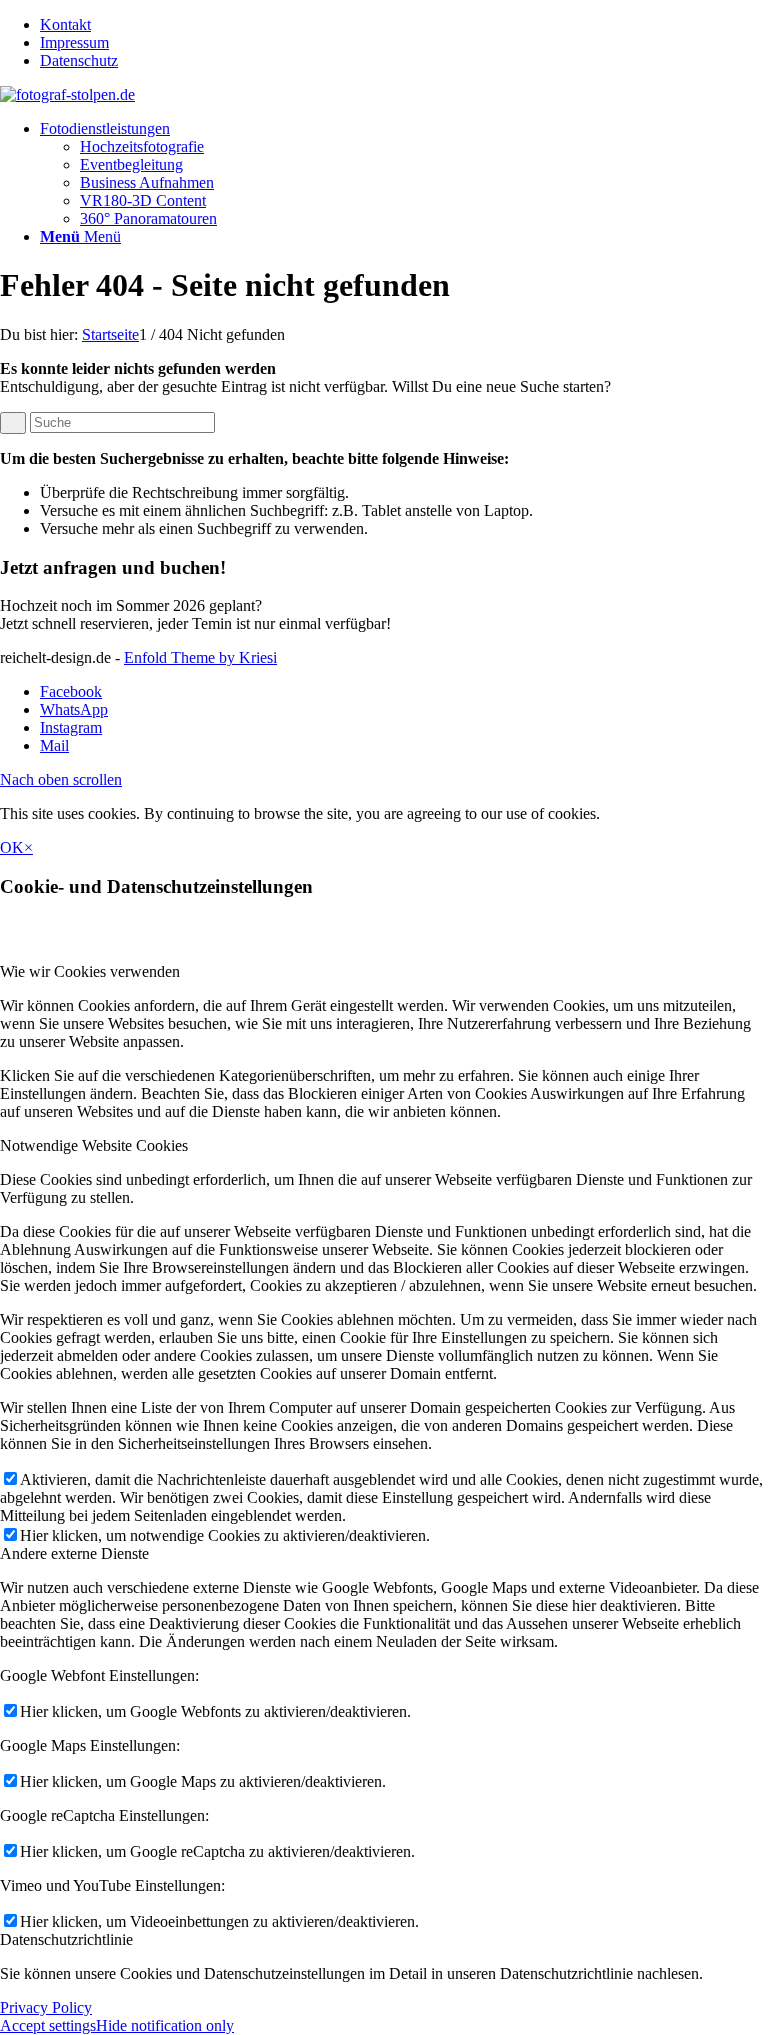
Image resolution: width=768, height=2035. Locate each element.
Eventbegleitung (131, 164)
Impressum (74, 42)
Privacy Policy (46, 2007)
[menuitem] (404, 25)
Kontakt (65, 24)
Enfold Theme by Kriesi (200, 657)
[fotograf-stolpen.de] (67, 94)
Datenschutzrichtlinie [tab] (66, 1939)
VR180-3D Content (143, 200)
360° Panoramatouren (148, 218)
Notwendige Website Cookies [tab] (94, 1145)
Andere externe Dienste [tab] (74, 1553)
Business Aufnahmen (147, 182)
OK (12, 847)
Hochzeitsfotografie (142, 146)
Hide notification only (165, 2025)
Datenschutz (79, 60)
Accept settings (48, 2025)
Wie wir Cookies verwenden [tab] (90, 971)
